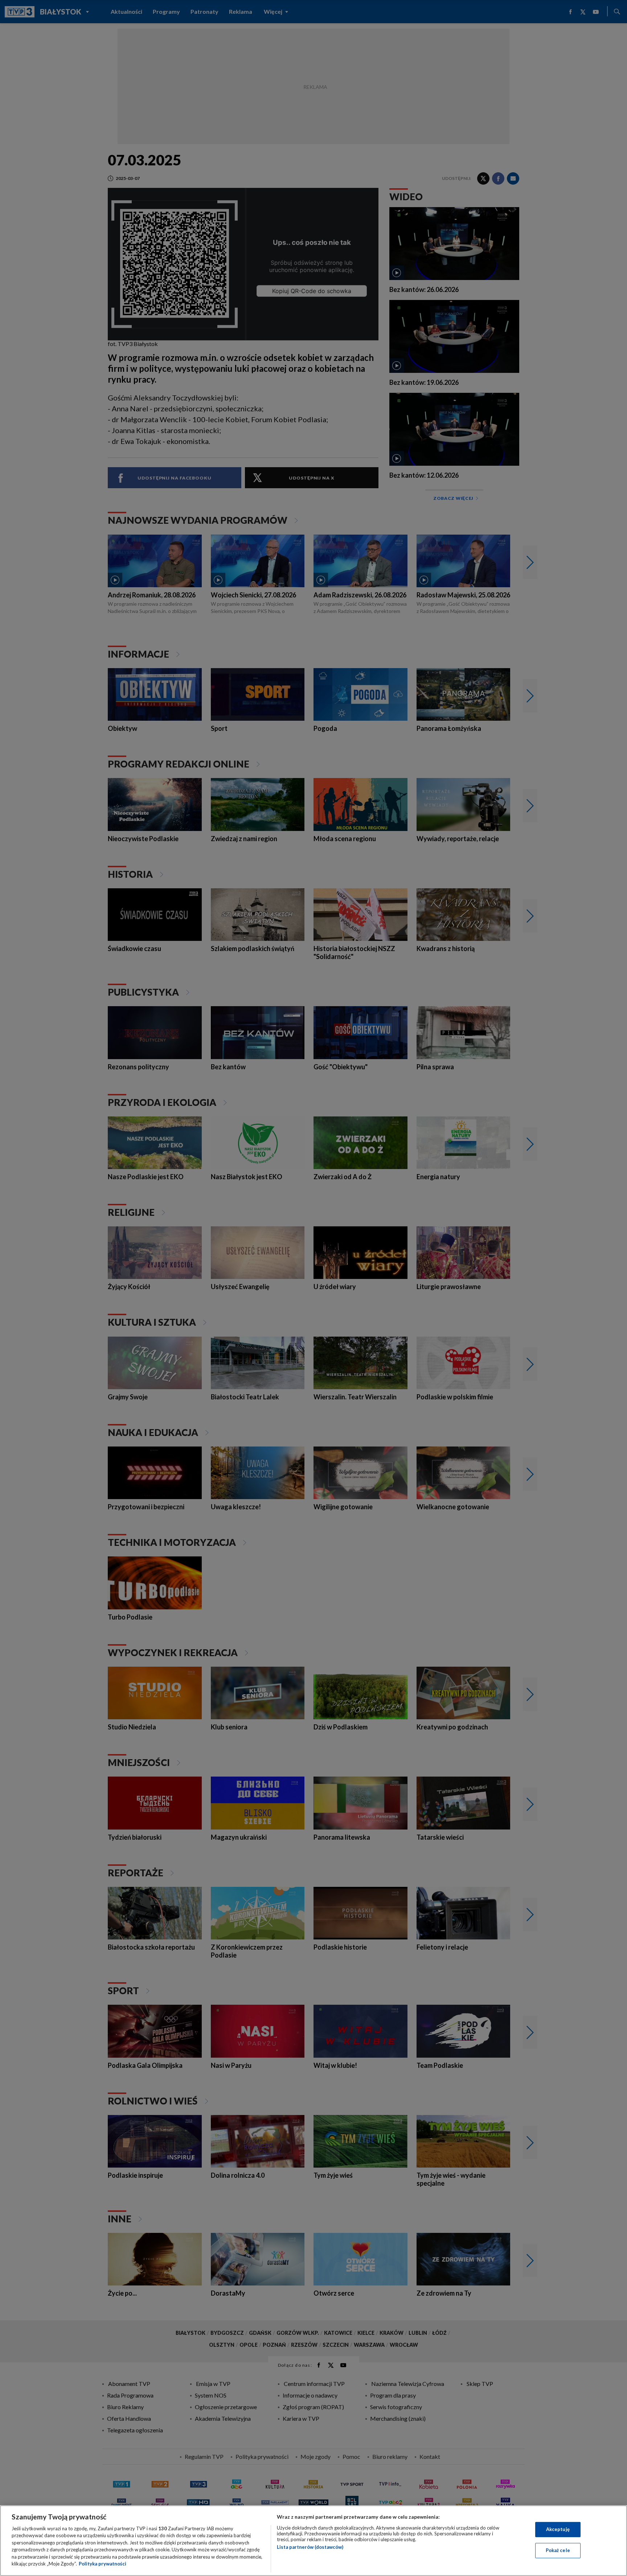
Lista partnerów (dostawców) (310, 2547)
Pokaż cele (558, 2550)
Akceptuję (558, 2529)
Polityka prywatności (103, 2564)
